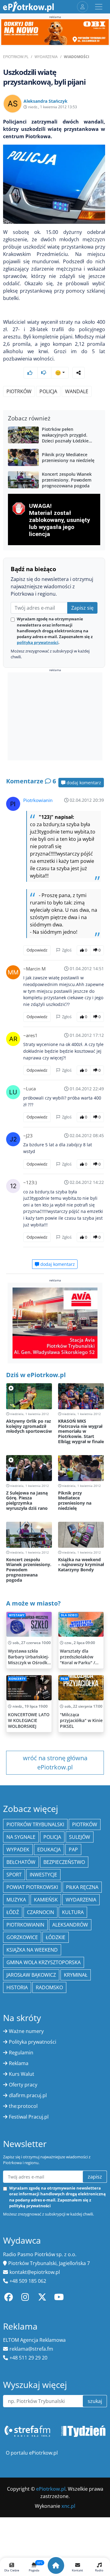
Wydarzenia (46, 57)
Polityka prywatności (33, 2042)
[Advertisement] (55, 716)
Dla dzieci (69, 1615)
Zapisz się (82, 608)
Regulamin (21, 2053)
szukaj (95, 2401)
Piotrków (19, 391)
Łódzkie (56, 1937)
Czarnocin (40, 1912)
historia (17, 1987)
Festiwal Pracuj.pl (29, 2117)
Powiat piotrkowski (32, 1887)
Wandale (77, 391)
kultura (73, 1912)
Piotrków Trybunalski (35, 1824)
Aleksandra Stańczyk (46, 101)
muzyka (16, 1900)
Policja (48, 391)
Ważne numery (26, 2031)
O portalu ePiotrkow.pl (32, 2453)
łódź (13, 1912)
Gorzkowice (22, 1937)
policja (52, 1837)
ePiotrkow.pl (16, 57)
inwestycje (43, 1875)
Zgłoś (66, 950)
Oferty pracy (23, 2085)
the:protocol (23, 2106)
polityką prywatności (38, 642)
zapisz (95, 2177)
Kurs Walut (22, 2074)
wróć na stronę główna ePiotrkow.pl (55, 1763)
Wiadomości (77, 57)
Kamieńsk (46, 1900)
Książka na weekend (32, 1950)
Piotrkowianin (38, 800)
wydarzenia (81, 1900)
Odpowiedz (37, 950)
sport (14, 1875)
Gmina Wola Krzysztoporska (44, 1962)
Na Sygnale (21, 1837)
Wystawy (17, 1615)
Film (64, 1679)
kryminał (76, 1975)
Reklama (19, 2063)
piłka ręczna (82, 1887)
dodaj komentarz (83, 783)
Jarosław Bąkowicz (31, 1975)
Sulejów (80, 1837)
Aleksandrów (70, 1925)
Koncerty (17, 1679)
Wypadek (18, 1850)
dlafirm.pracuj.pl (28, 2095)
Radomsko (49, 1987)
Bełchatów (21, 1862)
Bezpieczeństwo (64, 1862)
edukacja (49, 1850)
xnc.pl (68, 2506)
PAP (73, 1850)
